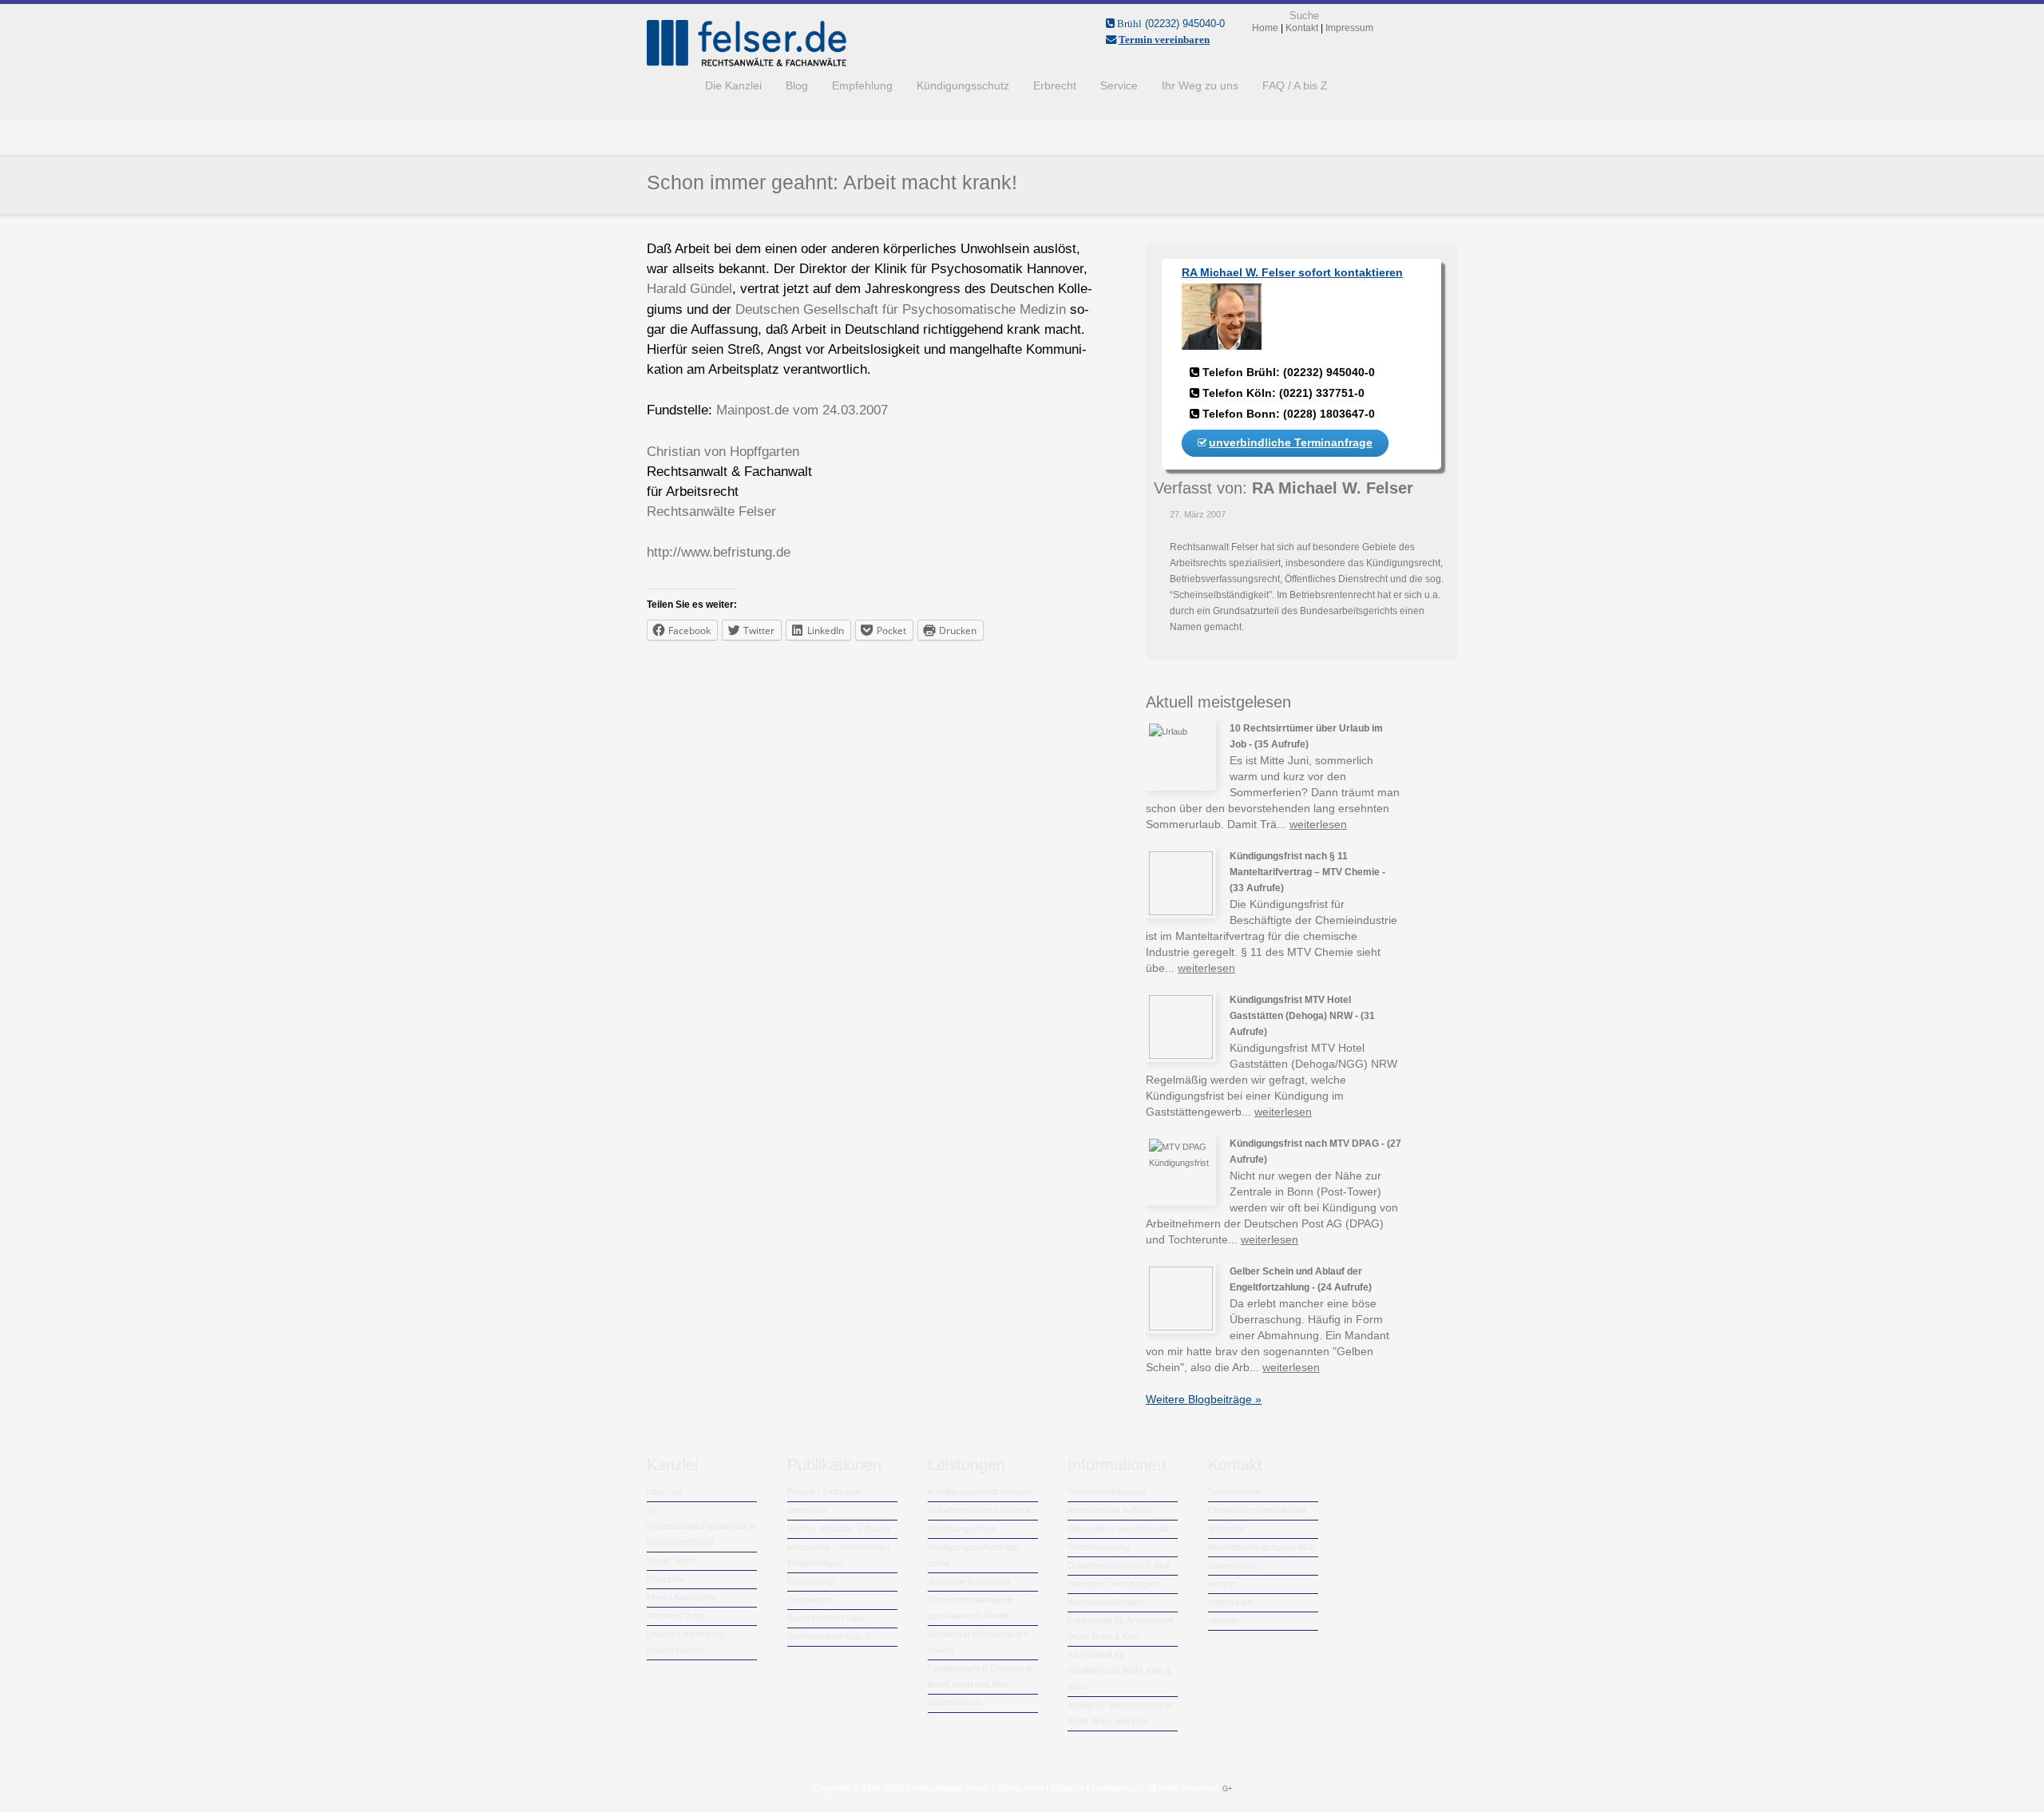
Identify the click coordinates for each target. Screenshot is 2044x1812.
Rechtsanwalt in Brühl (1109, 1510)
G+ (1227, 1789)
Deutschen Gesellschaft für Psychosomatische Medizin (901, 309)
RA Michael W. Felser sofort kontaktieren (1292, 272)
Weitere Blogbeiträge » (1204, 1399)
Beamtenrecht (955, 1703)
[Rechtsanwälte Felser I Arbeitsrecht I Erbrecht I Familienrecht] (747, 63)
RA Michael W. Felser (1333, 488)
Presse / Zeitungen (824, 1492)
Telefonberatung (1099, 1547)
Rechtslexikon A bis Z (829, 1636)
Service (1119, 85)
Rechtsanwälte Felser (711, 511)
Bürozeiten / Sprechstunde (1119, 1529)
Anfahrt (1222, 1584)
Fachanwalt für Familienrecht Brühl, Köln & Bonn (1119, 1671)
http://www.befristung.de (719, 552)
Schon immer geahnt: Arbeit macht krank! (832, 182)
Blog (797, 85)
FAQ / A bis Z (1295, 85)
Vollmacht (1226, 1529)
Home (670, 85)
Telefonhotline (1234, 1492)
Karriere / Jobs (675, 1616)
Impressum (1230, 1602)
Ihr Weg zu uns (1200, 85)
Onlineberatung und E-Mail (1119, 1565)
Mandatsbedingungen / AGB (1262, 1547)
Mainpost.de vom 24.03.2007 (802, 410)
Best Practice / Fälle (826, 1618)
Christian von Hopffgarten (723, 452)
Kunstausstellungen (1105, 1602)
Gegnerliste (810, 1600)
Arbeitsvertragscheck (970, 1581)
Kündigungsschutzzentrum (980, 1492)
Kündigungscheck (963, 1529)
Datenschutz (1233, 1565)
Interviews (807, 1510)
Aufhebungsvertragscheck (979, 1510)
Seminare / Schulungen (1112, 1584)
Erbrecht (1055, 85)
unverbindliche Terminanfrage (1291, 442)
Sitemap (1224, 1620)
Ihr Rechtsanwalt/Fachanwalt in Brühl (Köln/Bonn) (701, 1526)
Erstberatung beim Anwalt (1257, 1510)
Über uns (665, 1492)
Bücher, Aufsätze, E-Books (839, 1529)
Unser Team (671, 1560)
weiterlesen (1318, 824)
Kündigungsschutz (963, 85)
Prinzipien (665, 1579)
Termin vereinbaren (1164, 40)
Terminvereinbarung (1106, 1492)
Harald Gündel (689, 289)
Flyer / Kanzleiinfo (681, 1597)
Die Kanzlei (733, 85)
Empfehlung (862, 85)
